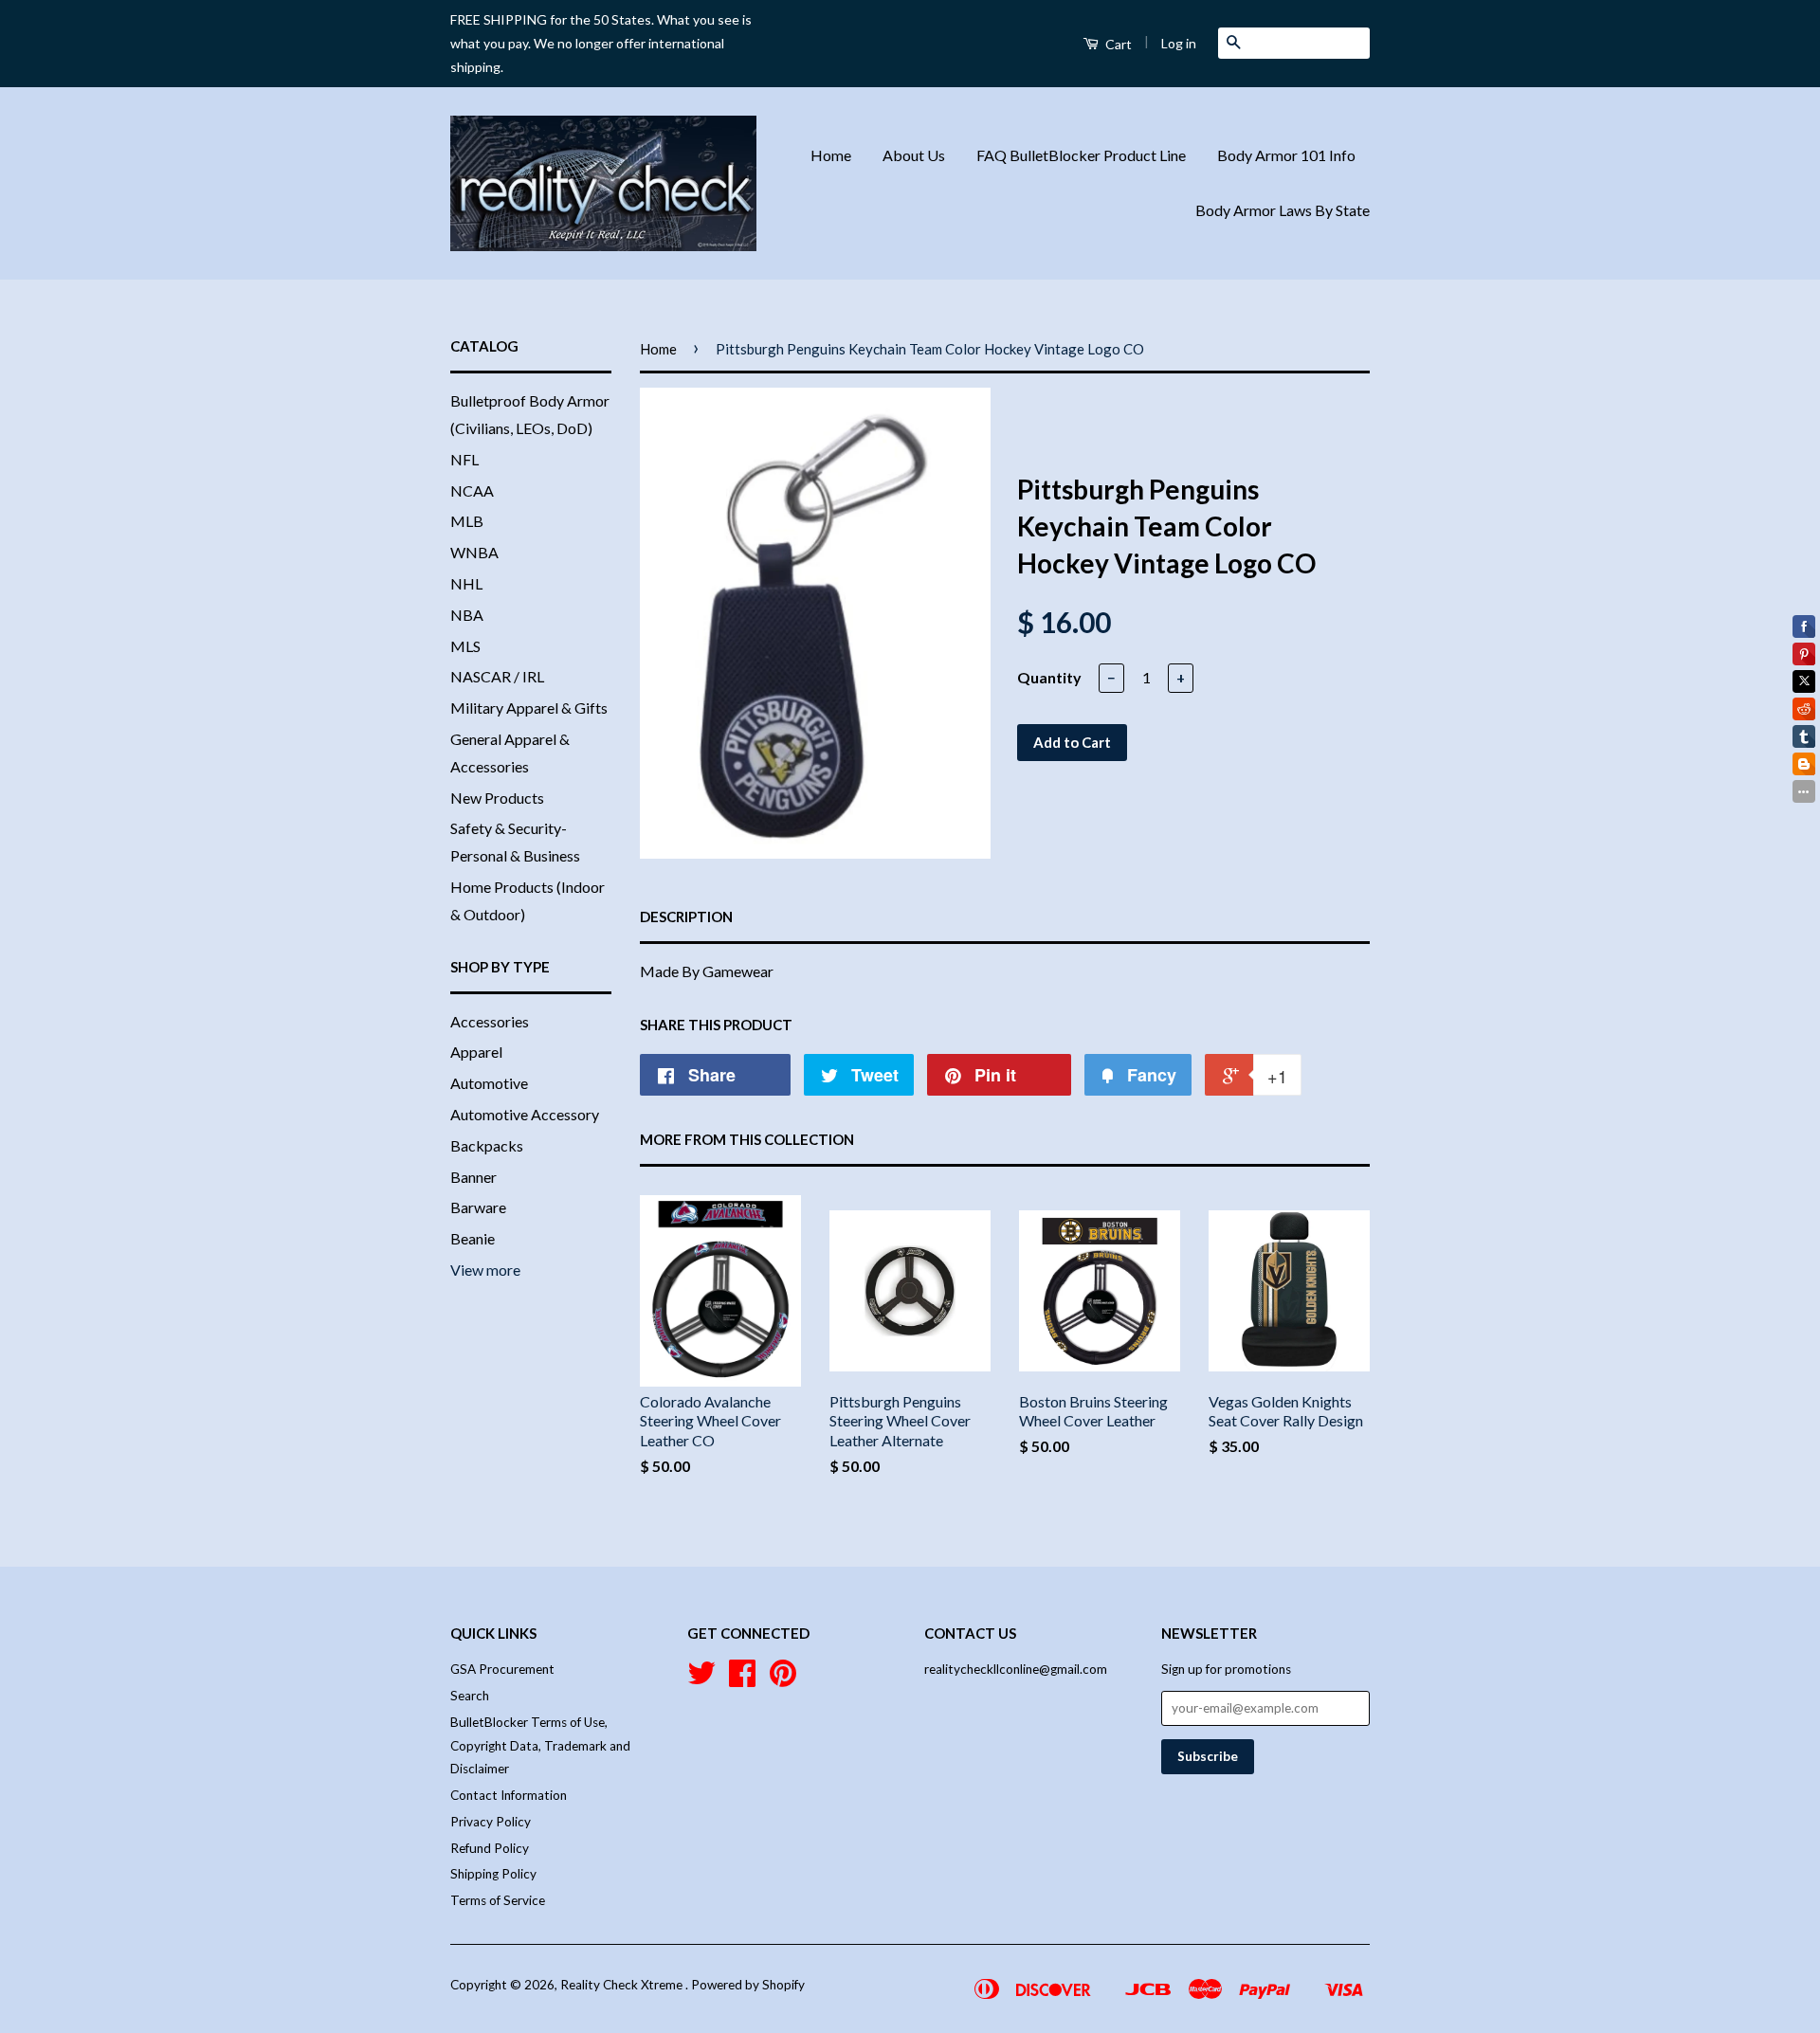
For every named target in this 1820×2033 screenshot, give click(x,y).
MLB (467, 521)
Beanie (473, 1238)
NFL (464, 459)
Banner (473, 1177)
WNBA (474, 552)
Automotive (489, 1083)
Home (831, 155)
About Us (914, 155)
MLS (465, 646)
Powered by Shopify (748, 1985)
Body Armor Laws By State (1283, 210)
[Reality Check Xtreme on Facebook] (742, 1679)
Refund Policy (490, 1848)
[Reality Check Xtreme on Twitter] (701, 1679)
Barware (478, 1207)
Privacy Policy (491, 1822)
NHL (466, 583)
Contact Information (509, 1795)
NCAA (472, 490)
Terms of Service (498, 1900)
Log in (1179, 43)
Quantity (1049, 677)
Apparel (476, 1052)
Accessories (490, 1021)
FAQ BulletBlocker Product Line (1081, 155)
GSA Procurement (502, 1669)
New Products (497, 798)
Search (470, 1696)
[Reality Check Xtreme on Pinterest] (783, 1679)
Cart (1117, 44)
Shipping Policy (493, 1874)
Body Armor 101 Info (1286, 155)
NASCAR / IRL (497, 676)
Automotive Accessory (525, 1114)
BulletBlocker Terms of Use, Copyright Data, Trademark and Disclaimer (540, 1745)
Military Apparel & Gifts (529, 708)
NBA (467, 615)
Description (686, 917)
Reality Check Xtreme (623, 1985)
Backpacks (487, 1145)
